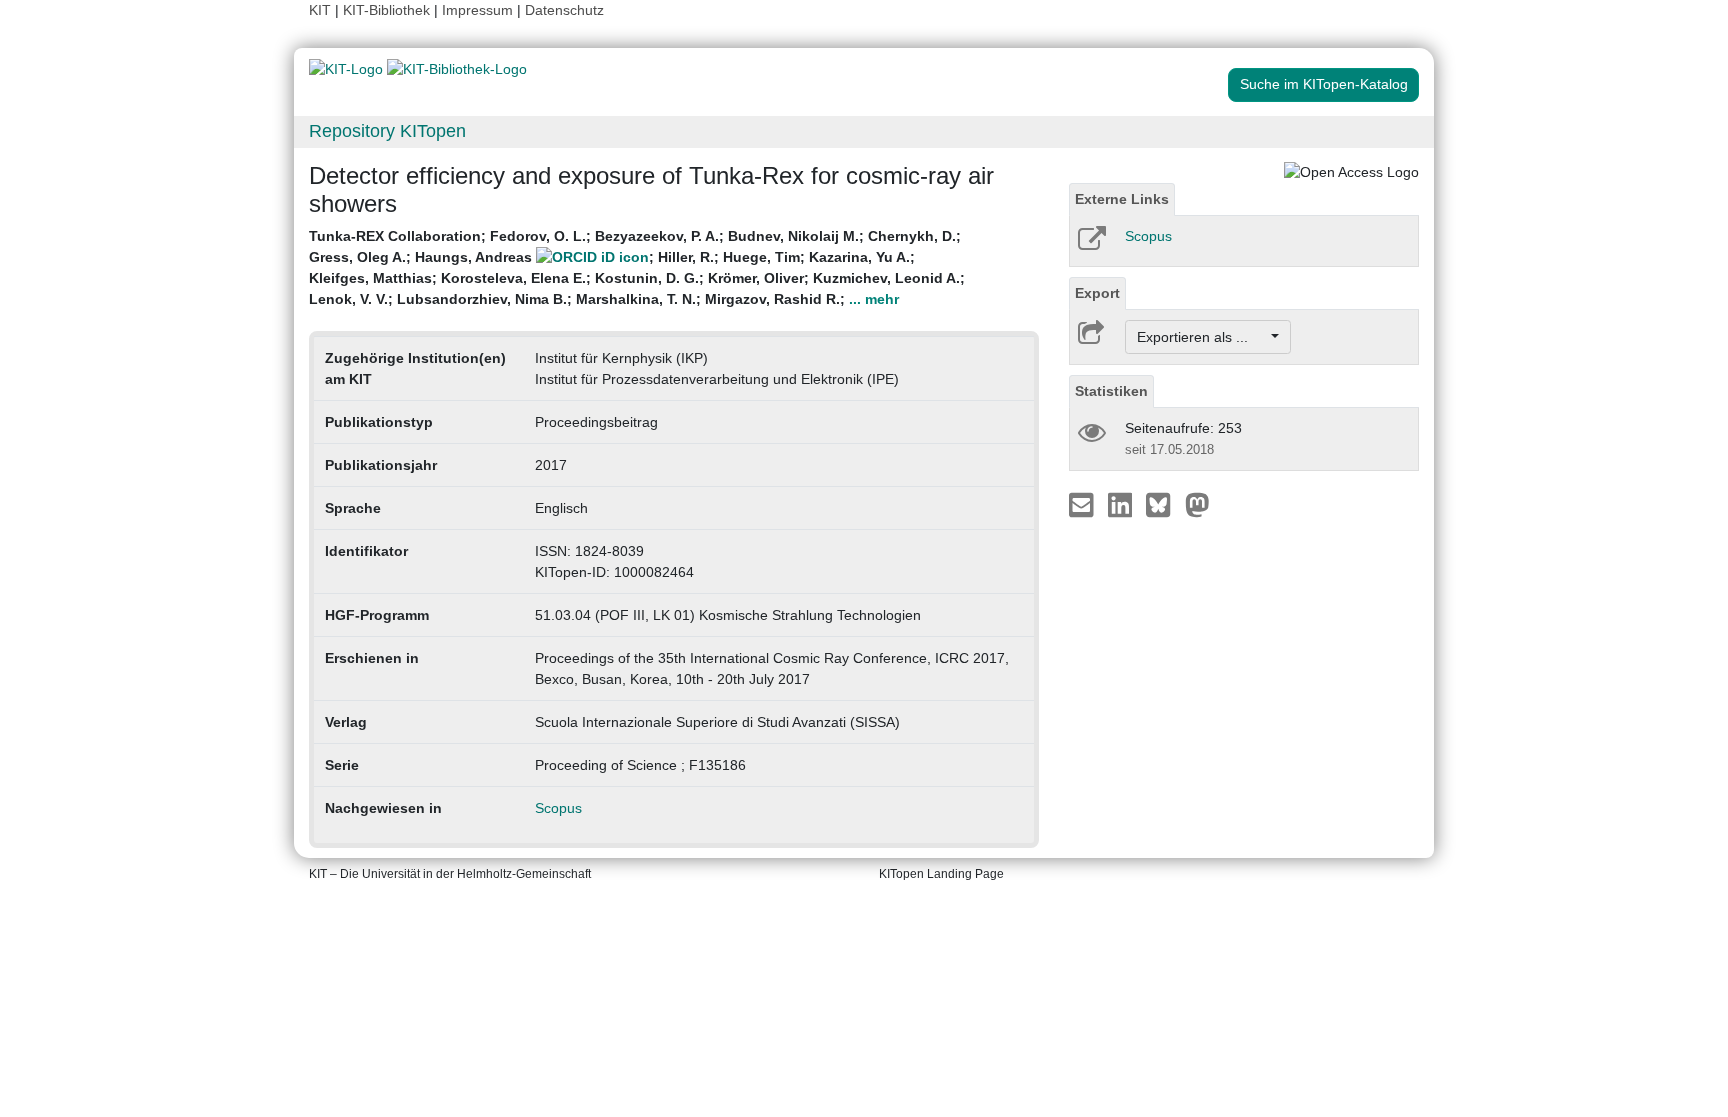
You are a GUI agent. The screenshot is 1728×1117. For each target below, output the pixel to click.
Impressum (477, 10)
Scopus (558, 808)
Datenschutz (564, 10)
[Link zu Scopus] (1090, 245)
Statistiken (1111, 391)
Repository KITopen (387, 131)
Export (1097, 293)
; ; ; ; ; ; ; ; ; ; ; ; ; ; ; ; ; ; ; (637, 267)
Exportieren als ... (1202, 337)
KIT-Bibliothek (388, 10)
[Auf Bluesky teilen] (1163, 504)
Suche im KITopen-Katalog (1324, 84)
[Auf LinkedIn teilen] (1122, 504)
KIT (320, 10)
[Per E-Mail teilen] (1083, 504)
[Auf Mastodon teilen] (1197, 504)
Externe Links (1122, 199)
